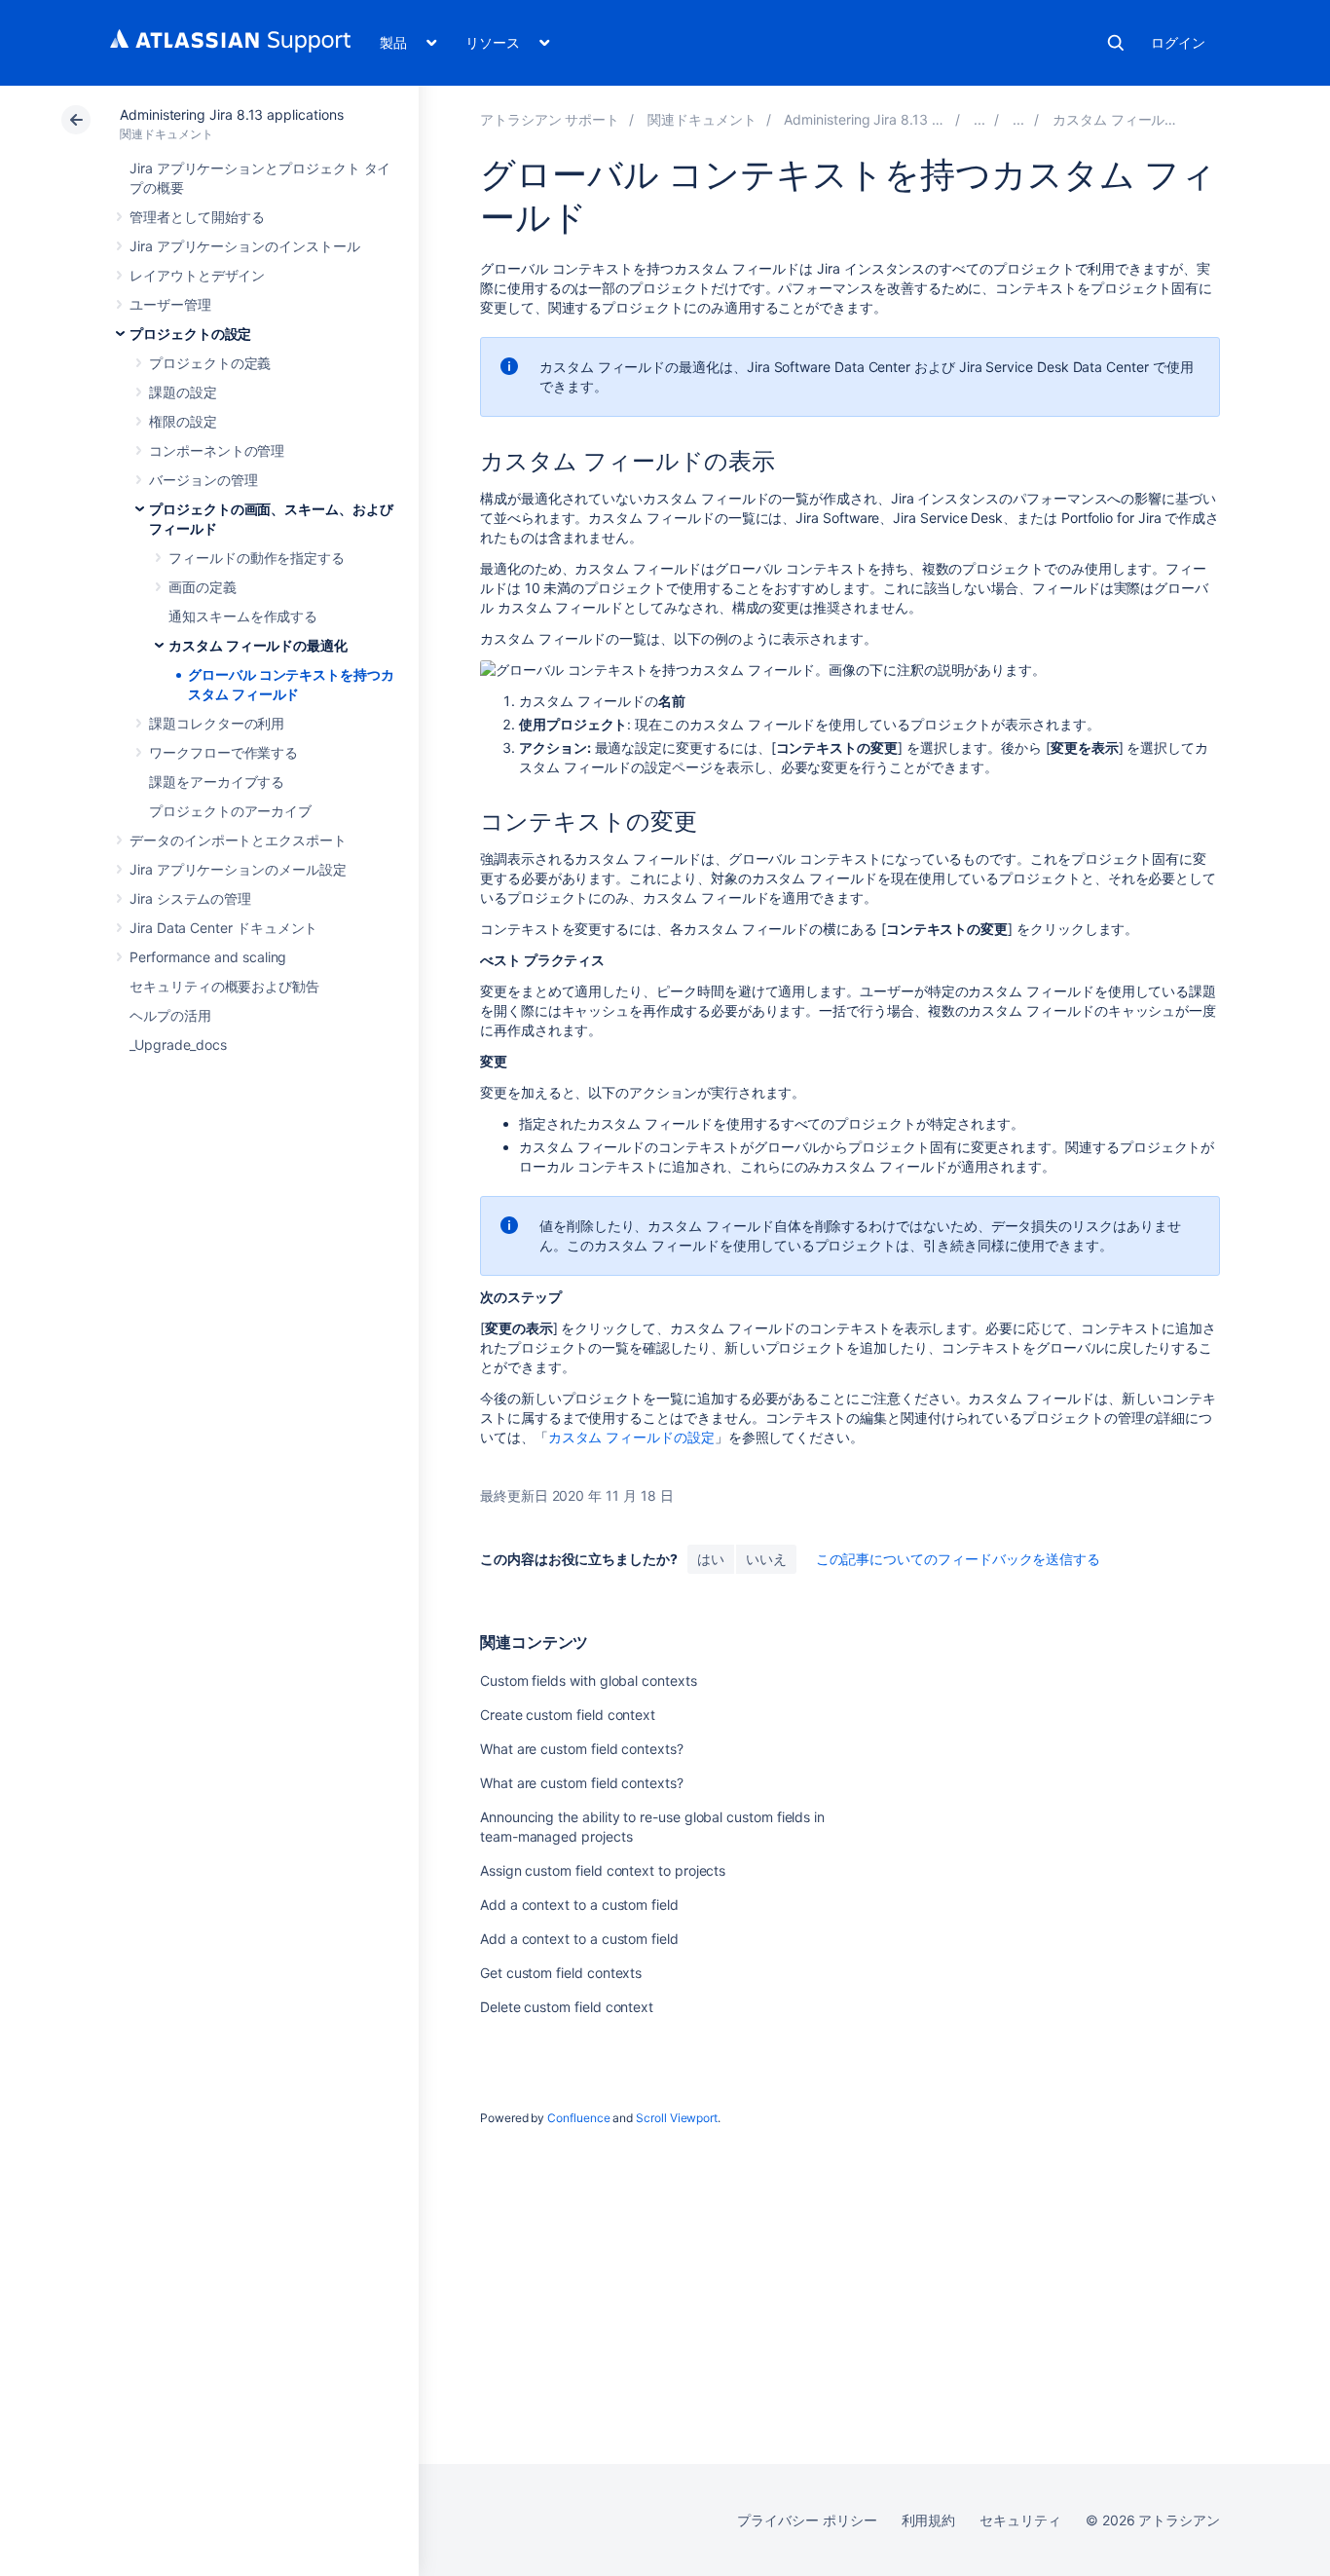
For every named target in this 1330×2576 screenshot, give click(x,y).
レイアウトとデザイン (197, 275)
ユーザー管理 (170, 304)
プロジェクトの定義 (210, 363)
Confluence (578, 2118)
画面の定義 (203, 587)
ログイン (1178, 42)
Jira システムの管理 (190, 898)
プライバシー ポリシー (807, 2520)
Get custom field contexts (561, 1973)
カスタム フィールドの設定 (631, 1437)
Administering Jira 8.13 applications (231, 114)
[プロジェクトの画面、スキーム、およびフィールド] (1018, 119)
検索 (1116, 43)
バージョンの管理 (203, 480)
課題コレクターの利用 (217, 723)
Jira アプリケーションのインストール (245, 246)
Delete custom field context (567, 2007)
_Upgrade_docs (178, 1045)
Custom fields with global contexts (589, 1680)
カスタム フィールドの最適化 (258, 645)
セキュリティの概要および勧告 (224, 986)
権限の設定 (183, 421)
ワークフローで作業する (223, 752)
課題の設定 (183, 392)
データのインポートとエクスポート (238, 840)
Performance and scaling (208, 957)
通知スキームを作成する (243, 616)
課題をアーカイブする (217, 782)
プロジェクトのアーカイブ (230, 811)
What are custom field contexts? (582, 1749)
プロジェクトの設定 (190, 334)
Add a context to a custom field (579, 1904)
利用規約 (929, 2520)
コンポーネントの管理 (217, 450)
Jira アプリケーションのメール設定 (238, 869)
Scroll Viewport (677, 2118)
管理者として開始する (197, 217)
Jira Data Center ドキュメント (223, 928)
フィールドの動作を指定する (257, 558)
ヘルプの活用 (170, 1015)
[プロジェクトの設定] (979, 119)
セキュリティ (1020, 2520)
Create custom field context (568, 1715)
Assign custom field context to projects (603, 1870)
